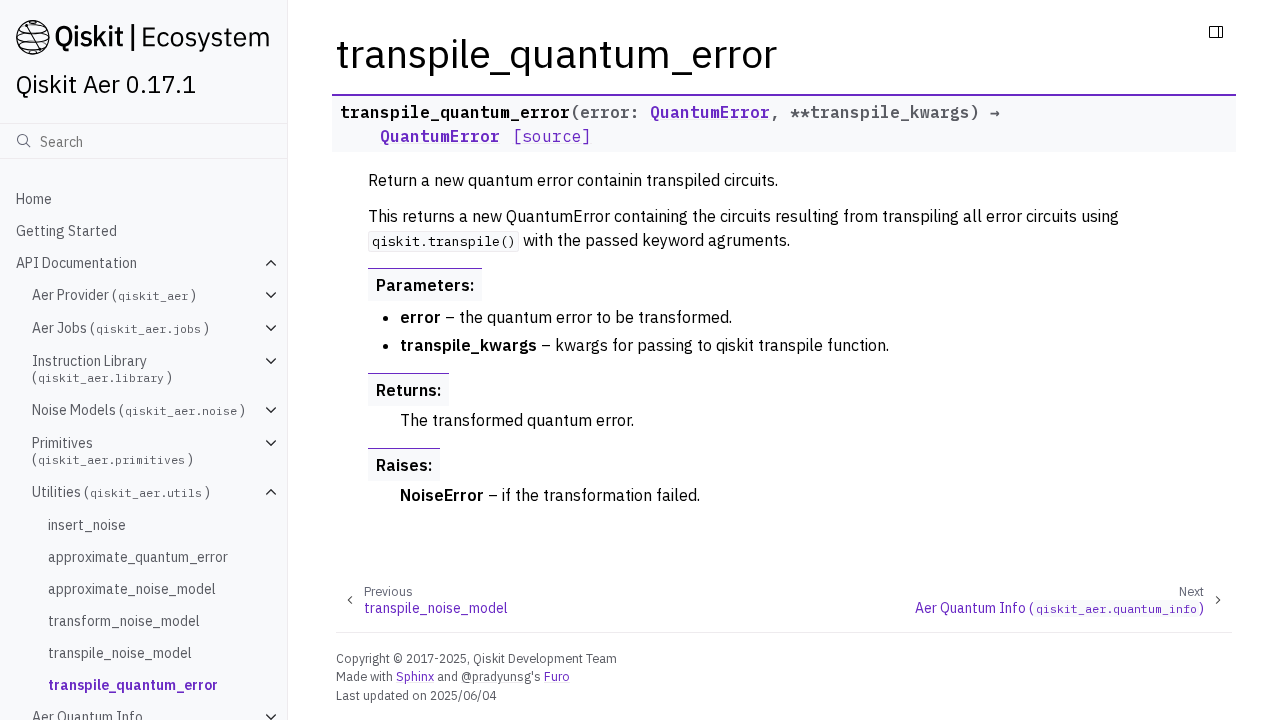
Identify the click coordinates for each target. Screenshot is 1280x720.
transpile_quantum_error (133, 685)
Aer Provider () (114, 295)
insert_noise (87, 525)
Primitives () (112, 451)
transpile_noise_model (120, 653)
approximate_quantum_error (138, 557)
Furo (557, 676)
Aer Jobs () (120, 328)
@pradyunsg (496, 676)
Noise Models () (138, 410)
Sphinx (415, 676)
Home (34, 199)
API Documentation (76, 263)
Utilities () (121, 492)
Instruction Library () (102, 369)
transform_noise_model (124, 621)
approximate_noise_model (132, 589)
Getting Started (66, 231)
